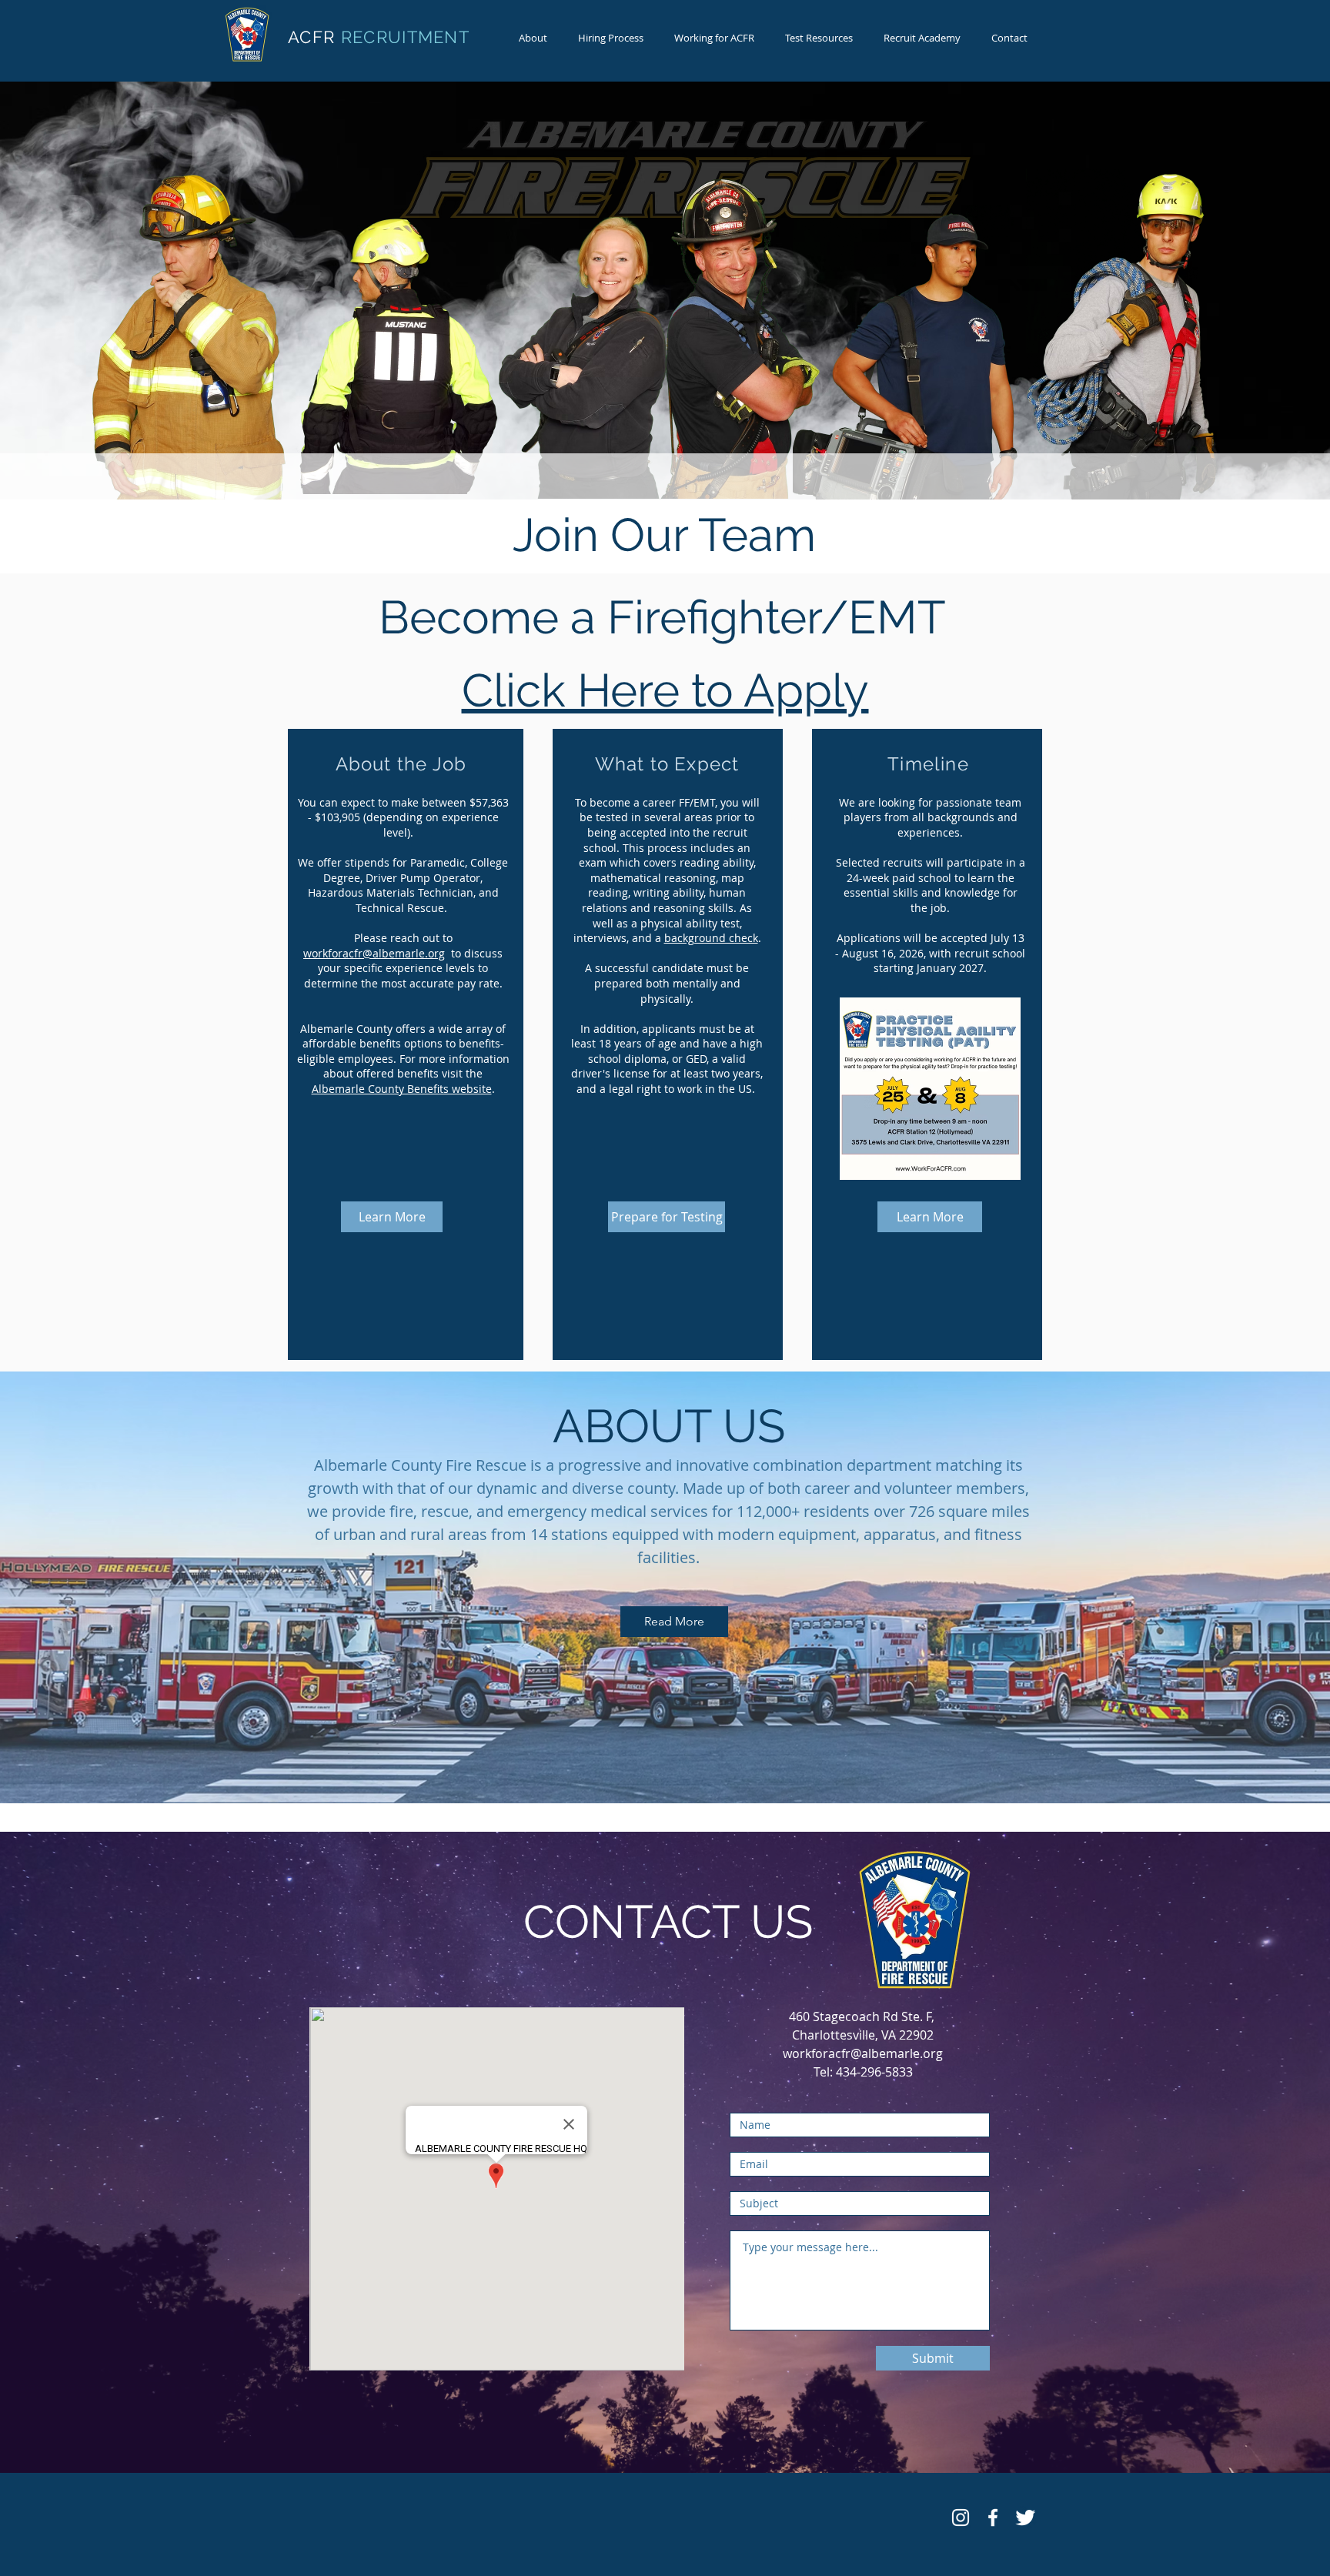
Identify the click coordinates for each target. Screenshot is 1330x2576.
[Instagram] (961, 2518)
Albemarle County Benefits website (402, 1089)
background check (711, 938)
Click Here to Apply (665, 690)
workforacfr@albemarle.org (374, 953)
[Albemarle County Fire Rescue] (993, 2518)
